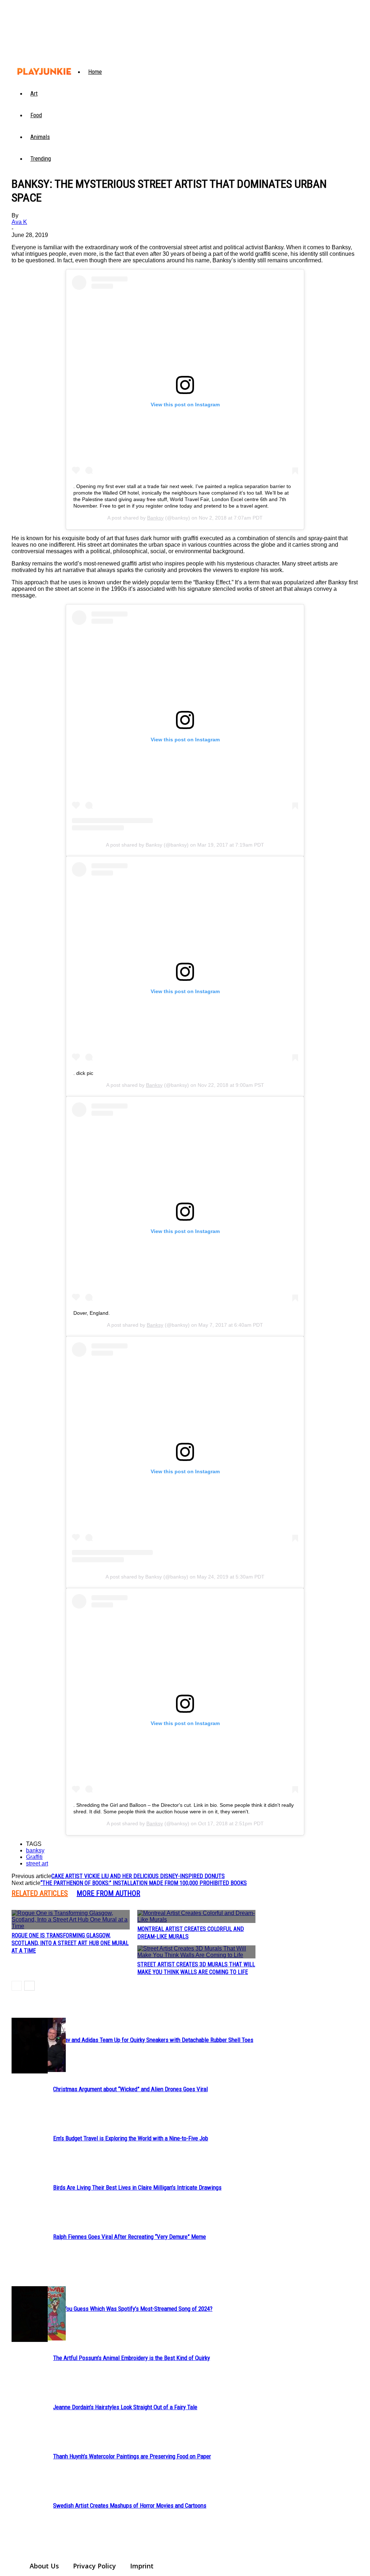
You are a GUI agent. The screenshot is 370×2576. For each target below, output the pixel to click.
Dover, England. (92, 1313)
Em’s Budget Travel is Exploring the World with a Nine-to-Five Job (131, 2138)
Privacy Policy (94, 2566)
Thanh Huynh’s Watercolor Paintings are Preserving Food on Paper (132, 2456)
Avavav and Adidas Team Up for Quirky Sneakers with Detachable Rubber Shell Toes (153, 2040)
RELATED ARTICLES (40, 1893)
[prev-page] (17, 1986)
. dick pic (83, 1073)
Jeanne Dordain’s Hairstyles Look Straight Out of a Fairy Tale (125, 2407)
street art (37, 1863)
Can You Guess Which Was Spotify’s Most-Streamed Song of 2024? (133, 2309)
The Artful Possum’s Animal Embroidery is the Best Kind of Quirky (132, 2358)
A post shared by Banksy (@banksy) (147, 845)
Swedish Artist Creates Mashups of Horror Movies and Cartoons (130, 2505)
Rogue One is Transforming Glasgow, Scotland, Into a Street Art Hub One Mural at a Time (70, 1943)
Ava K (19, 222)
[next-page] (29, 1986)
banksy (35, 1850)
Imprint (142, 2566)
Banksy (155, 518)
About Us (44, 2566)
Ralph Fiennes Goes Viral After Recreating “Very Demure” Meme (130, 2237)
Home (95, 72)
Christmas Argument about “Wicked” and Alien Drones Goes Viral (130, 2089)
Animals (40, 137)
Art (34, 93)
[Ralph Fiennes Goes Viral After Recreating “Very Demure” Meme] (30, 2046)
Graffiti (34, 1857)
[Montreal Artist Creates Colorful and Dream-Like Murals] (196, 1916)
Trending (41, 158)
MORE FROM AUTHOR (108, 1893)
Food (36, 115)
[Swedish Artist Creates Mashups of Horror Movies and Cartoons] (30, 2314)
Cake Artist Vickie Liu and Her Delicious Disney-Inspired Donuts (138, 1876)
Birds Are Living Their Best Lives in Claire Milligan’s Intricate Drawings (137, 2187)
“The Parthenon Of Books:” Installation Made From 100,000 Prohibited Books (144, 1883)
